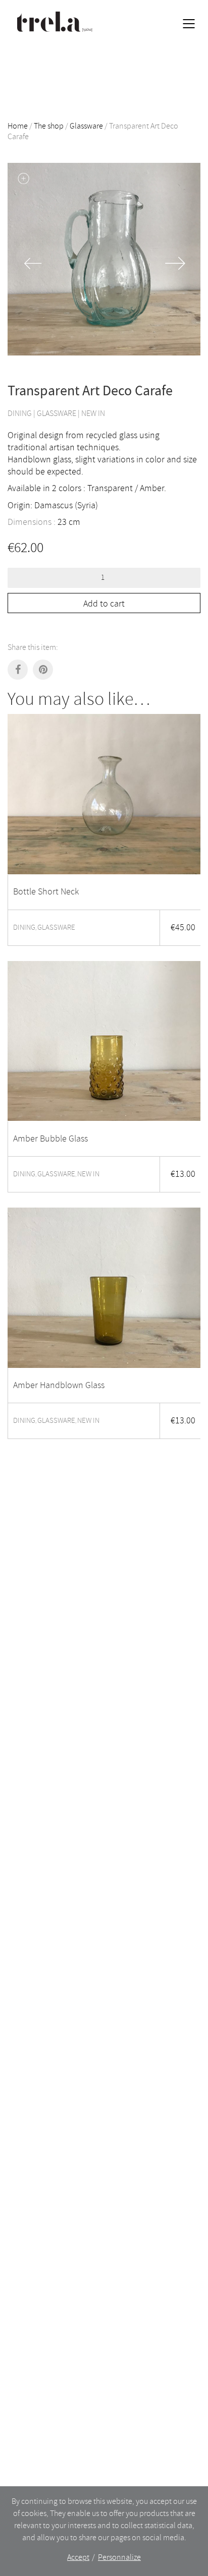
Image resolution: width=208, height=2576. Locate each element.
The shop (49, 126)
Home (18, 126)
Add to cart (104, 604)
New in (93, 413)
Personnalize (119, 2557)
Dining (20, 413)
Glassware (86, 126)
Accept (78, 2557)
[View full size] (23, 179)
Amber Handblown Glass (59, 1386)
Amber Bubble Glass (50, 1139)
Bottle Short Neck (46, 892)
